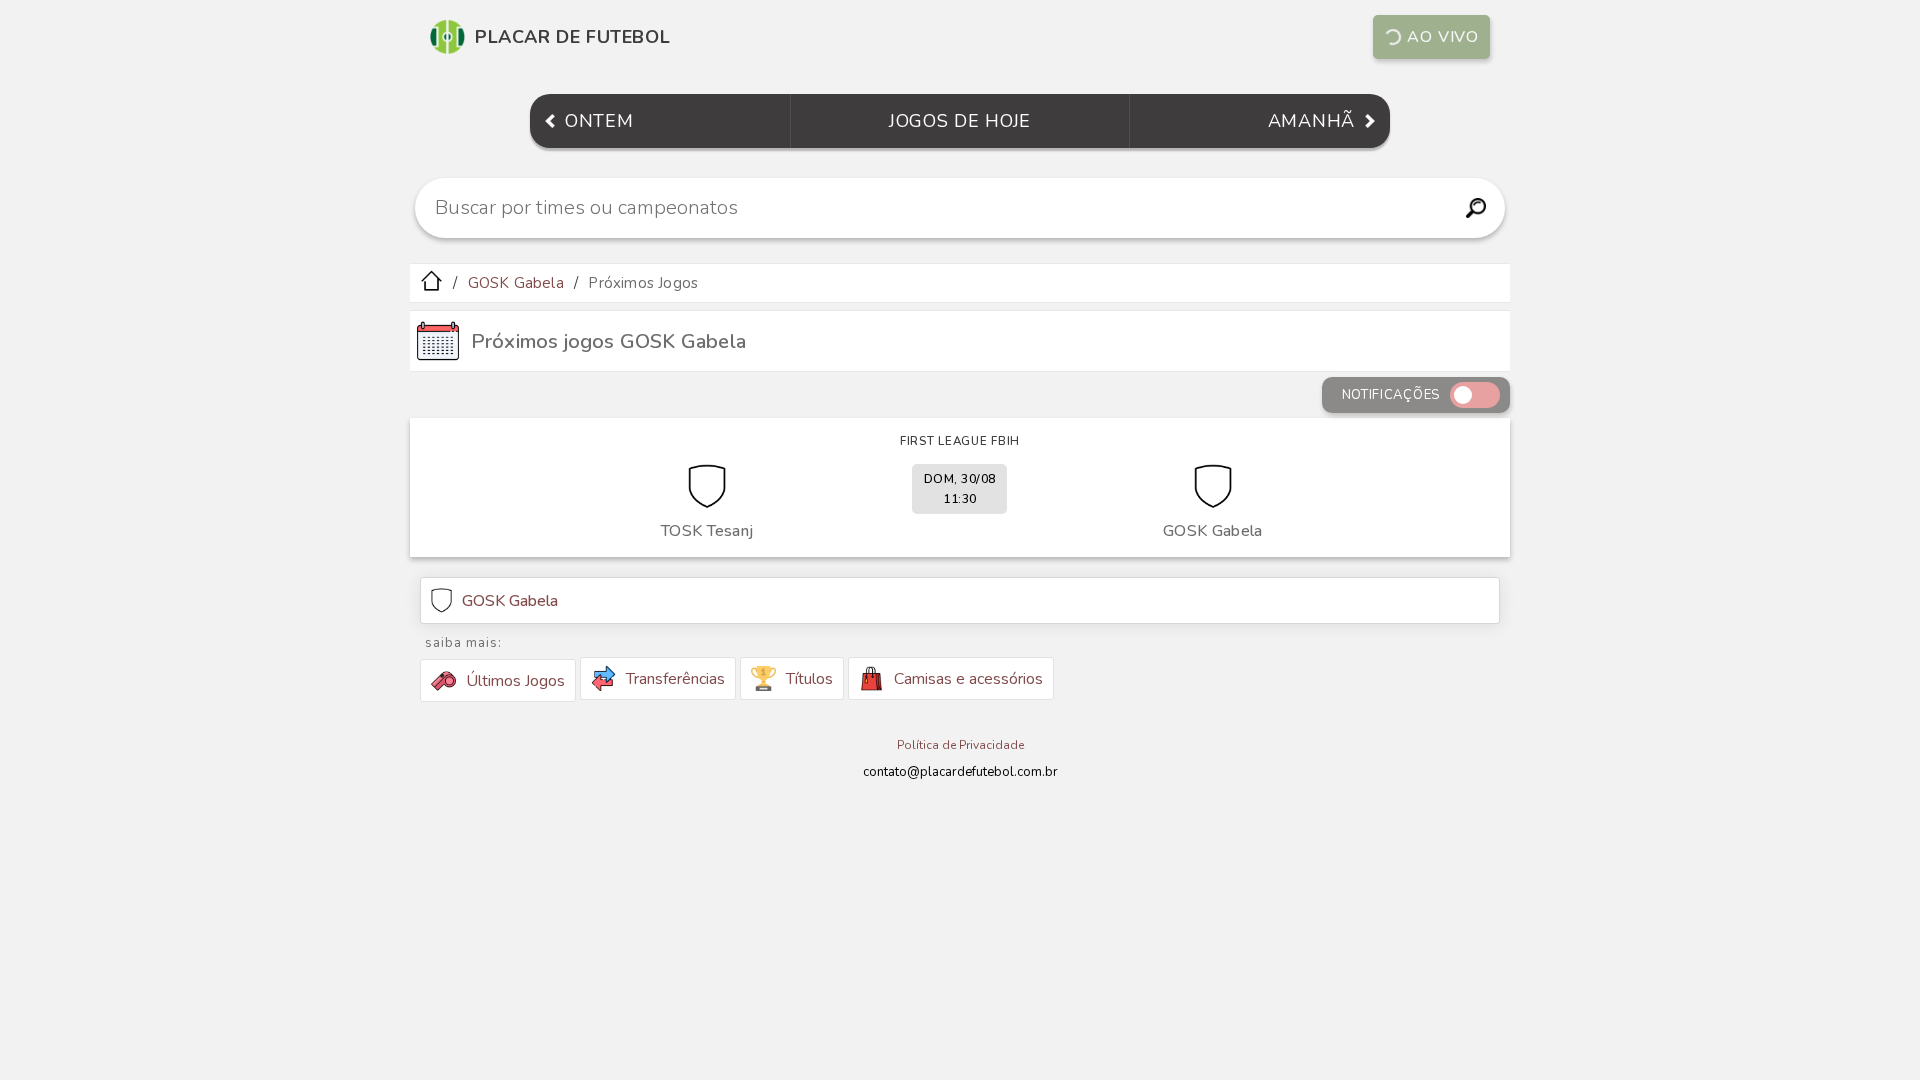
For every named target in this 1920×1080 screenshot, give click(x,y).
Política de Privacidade (960, 745)
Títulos (809, 679)
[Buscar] (1475, 208)
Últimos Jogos (515, 681)
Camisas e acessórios (968, 679)
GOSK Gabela (516, 283)
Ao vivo (1443, 37)
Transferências (675, 679)
